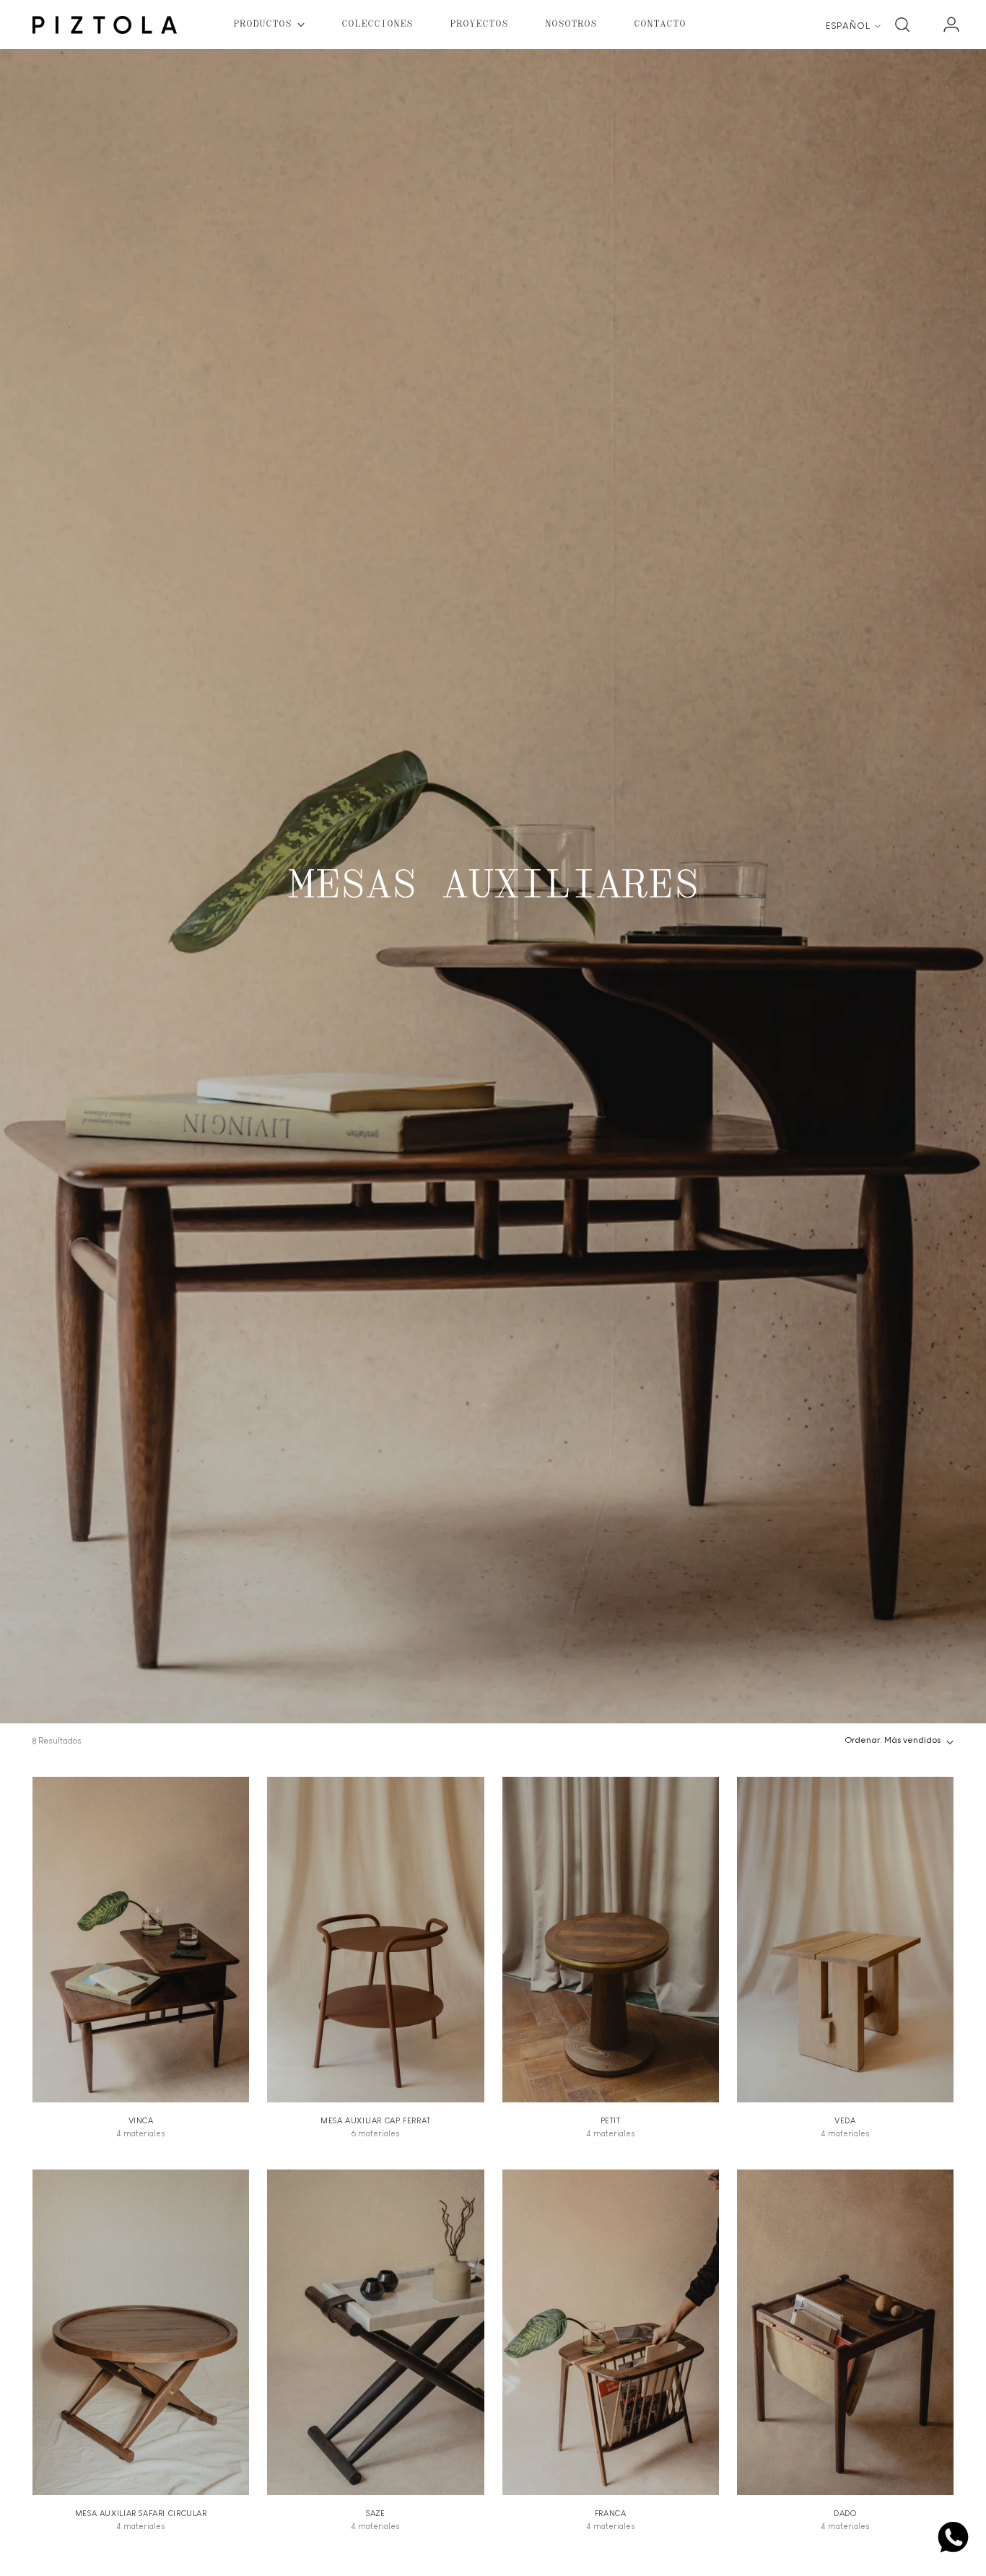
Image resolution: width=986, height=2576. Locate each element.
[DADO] (845, 2332)
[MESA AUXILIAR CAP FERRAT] (375, 1939)
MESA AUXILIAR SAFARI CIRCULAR (141, 2513)
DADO (845, 2513)
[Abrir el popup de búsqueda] (902, 25)
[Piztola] (105, 25)
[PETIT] (611, 1939)
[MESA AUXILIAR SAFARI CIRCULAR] (141, 2332)
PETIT (611, 2120)
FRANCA (611, 2513)
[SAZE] (375, 2332)
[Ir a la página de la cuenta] (946, 25)
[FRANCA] (611, 2332)
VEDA (845, 2120)
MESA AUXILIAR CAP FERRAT (376, 2120)
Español (848, 26)
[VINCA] (141, 1939)
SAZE (375, 2513)
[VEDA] (845, 1939)
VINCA (141, 2120)
